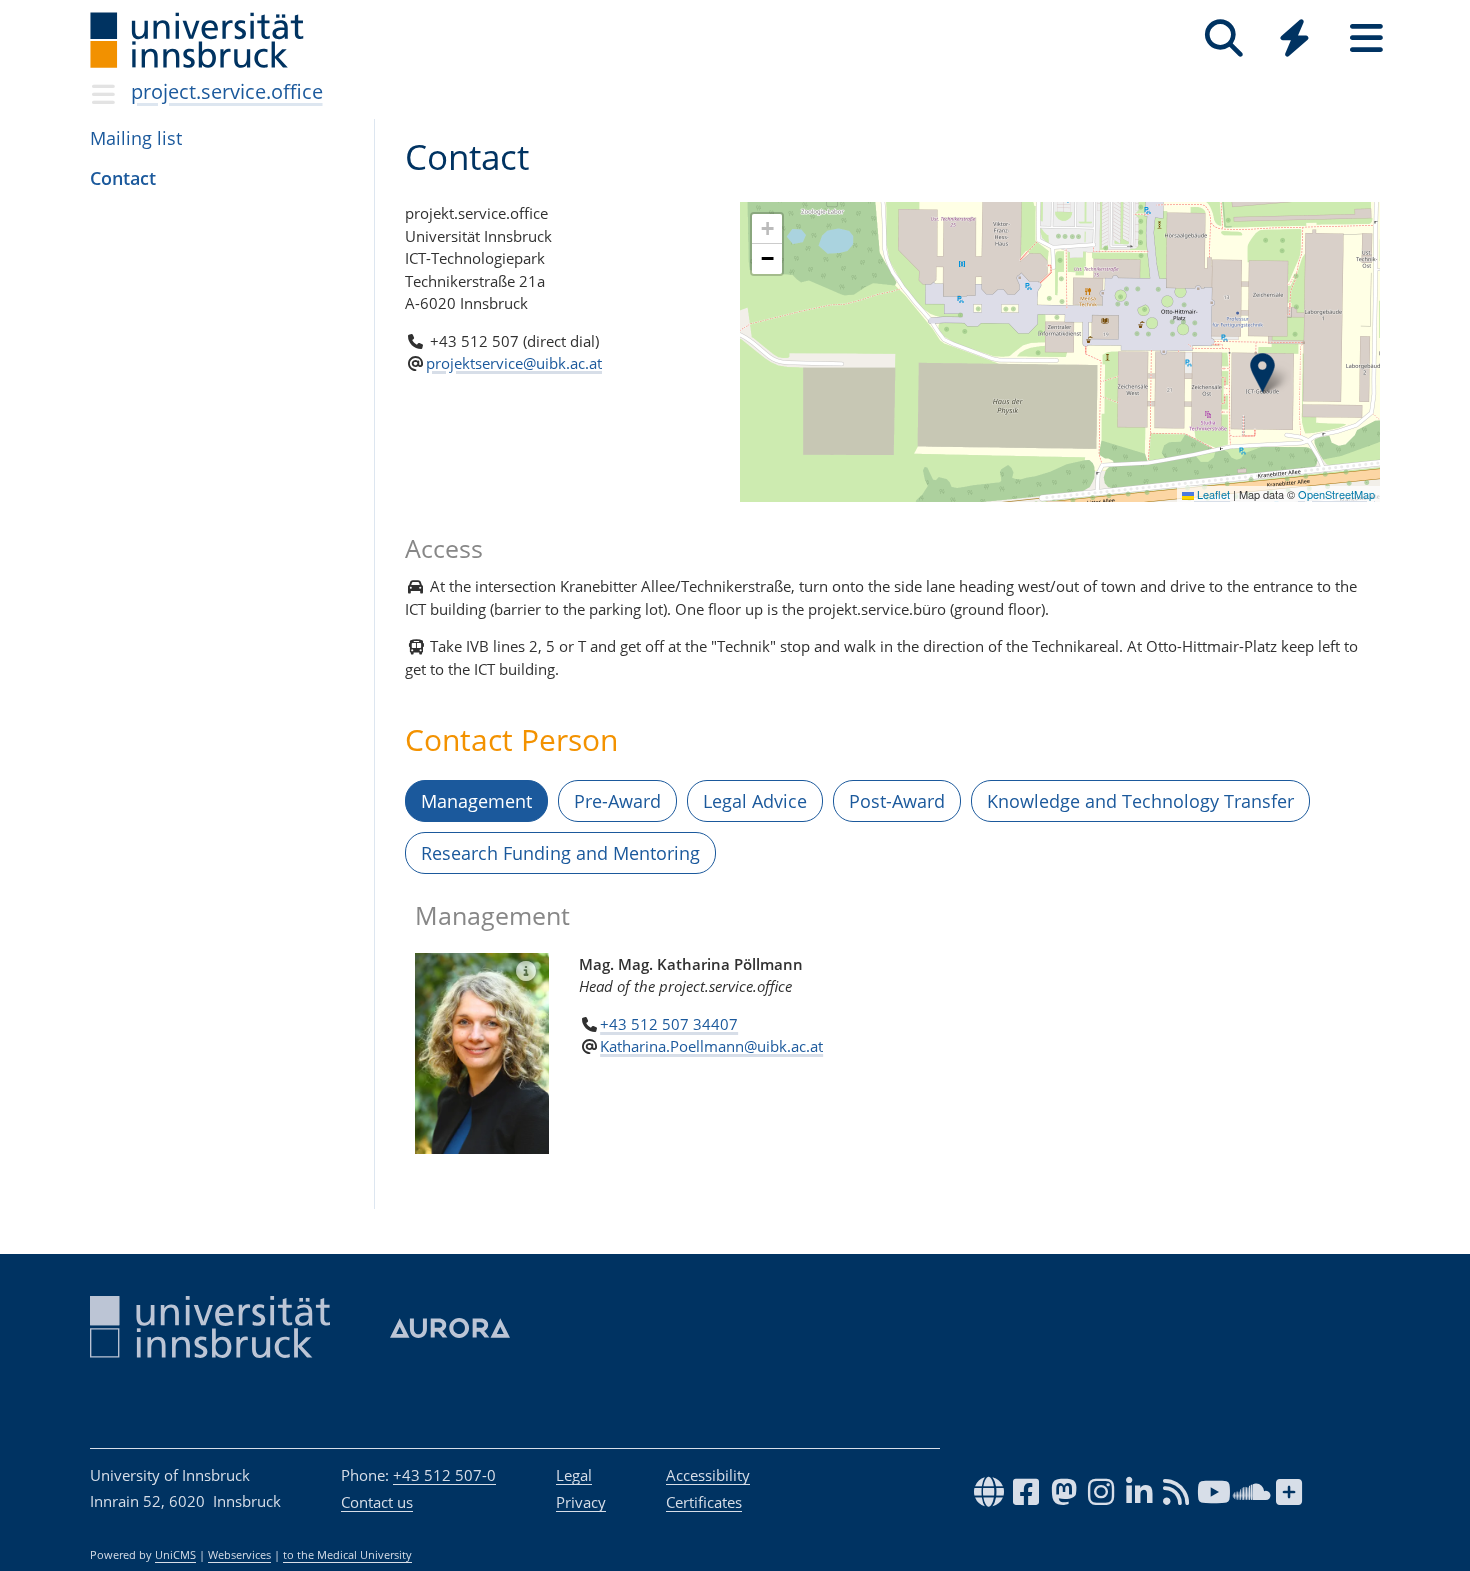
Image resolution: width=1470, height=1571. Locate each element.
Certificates (704, 1502)
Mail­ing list (136, 138)
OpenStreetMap (1336, 494)
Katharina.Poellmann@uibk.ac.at (711, 1046)
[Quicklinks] (1294, 38)
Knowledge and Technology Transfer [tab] (1140, 801)
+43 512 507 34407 (669, 1024)
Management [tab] (476, 801)
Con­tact (123, 178)
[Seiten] (1366, 38)
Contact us (377, 1502)
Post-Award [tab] (897, 801)
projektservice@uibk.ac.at (514, 363)
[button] (1262, 373)
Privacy (581, 1502)
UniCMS (175, 1555)
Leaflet (1212, 494)
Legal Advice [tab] (755, 801)
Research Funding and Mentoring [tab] (560, 853)
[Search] (1223, 38)
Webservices (239, 1555)
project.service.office (227, 91)
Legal (574, 1475)
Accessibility (708, 1475)
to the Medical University (347, 1555)
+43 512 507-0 (444, 1475)
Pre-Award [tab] (617, 801)
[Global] (1295, 40)
